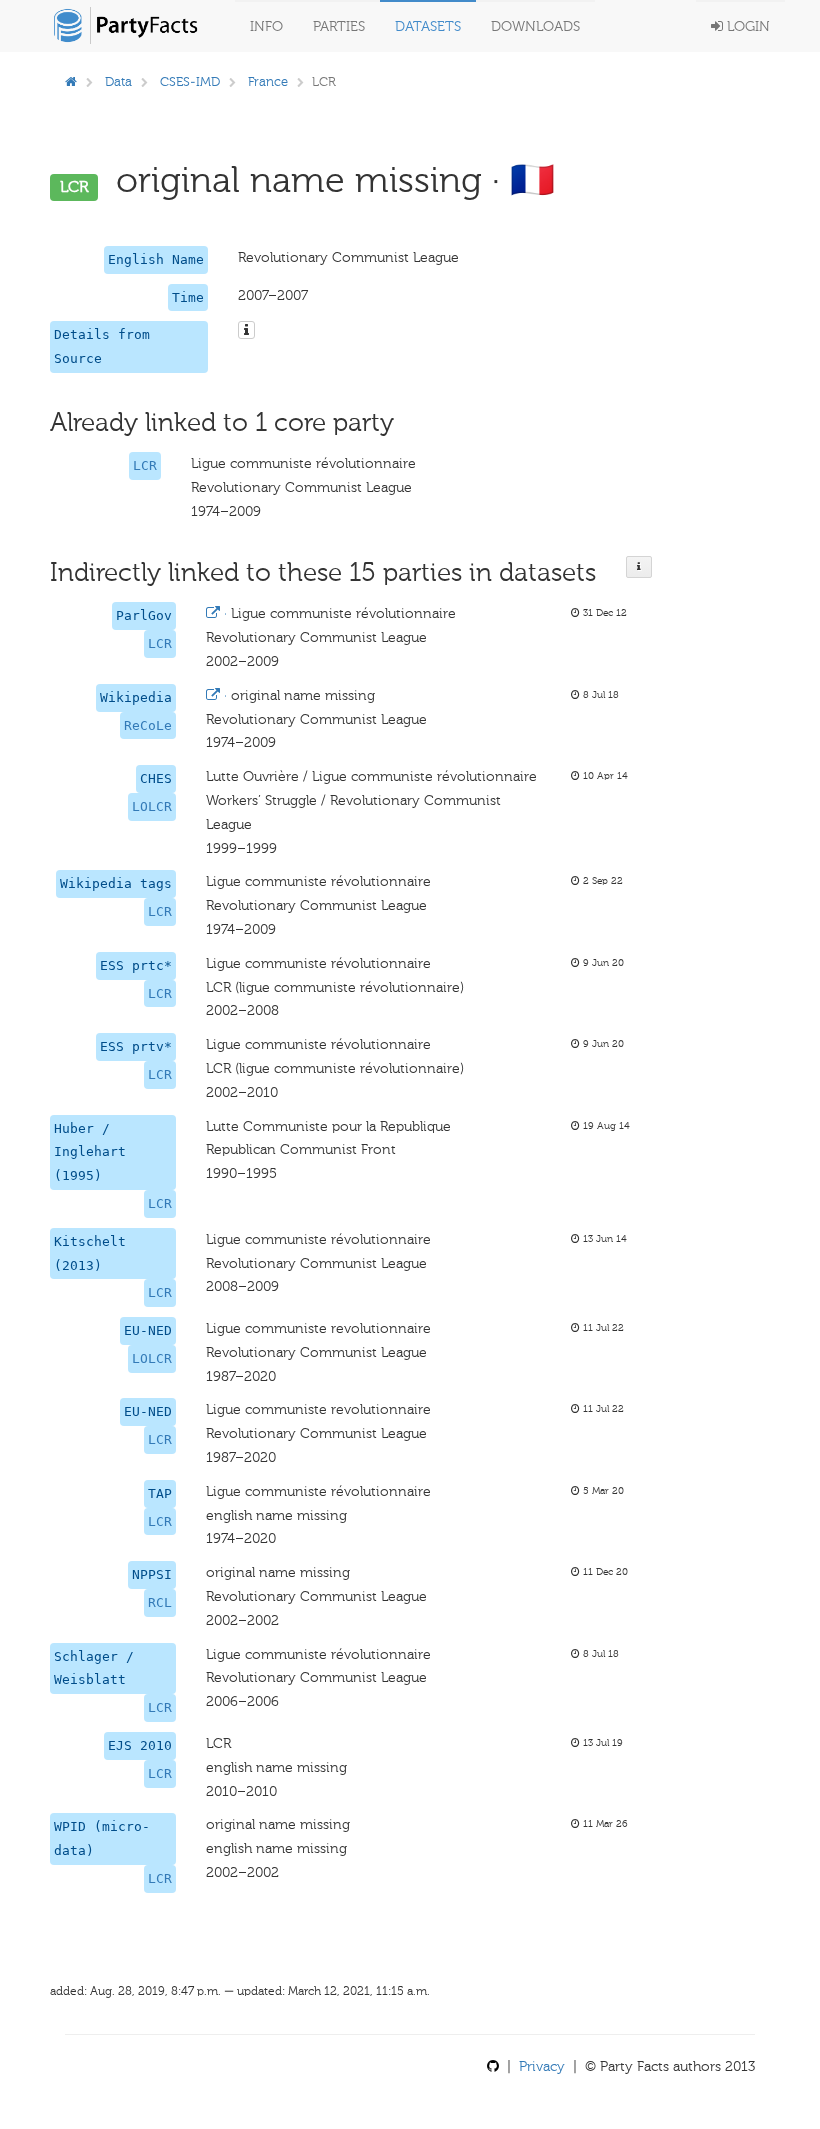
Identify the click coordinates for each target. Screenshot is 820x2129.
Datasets (428, 26)
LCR (145, 465)
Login (746, 26)
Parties (339, 26)
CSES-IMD (190, 81)
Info (266, 26)
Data (118, 81)
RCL (160, 1602)
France (268, 81)
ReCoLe (148, 725)
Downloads (535, 26)
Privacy (542, 2066)
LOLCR (152, 806)
